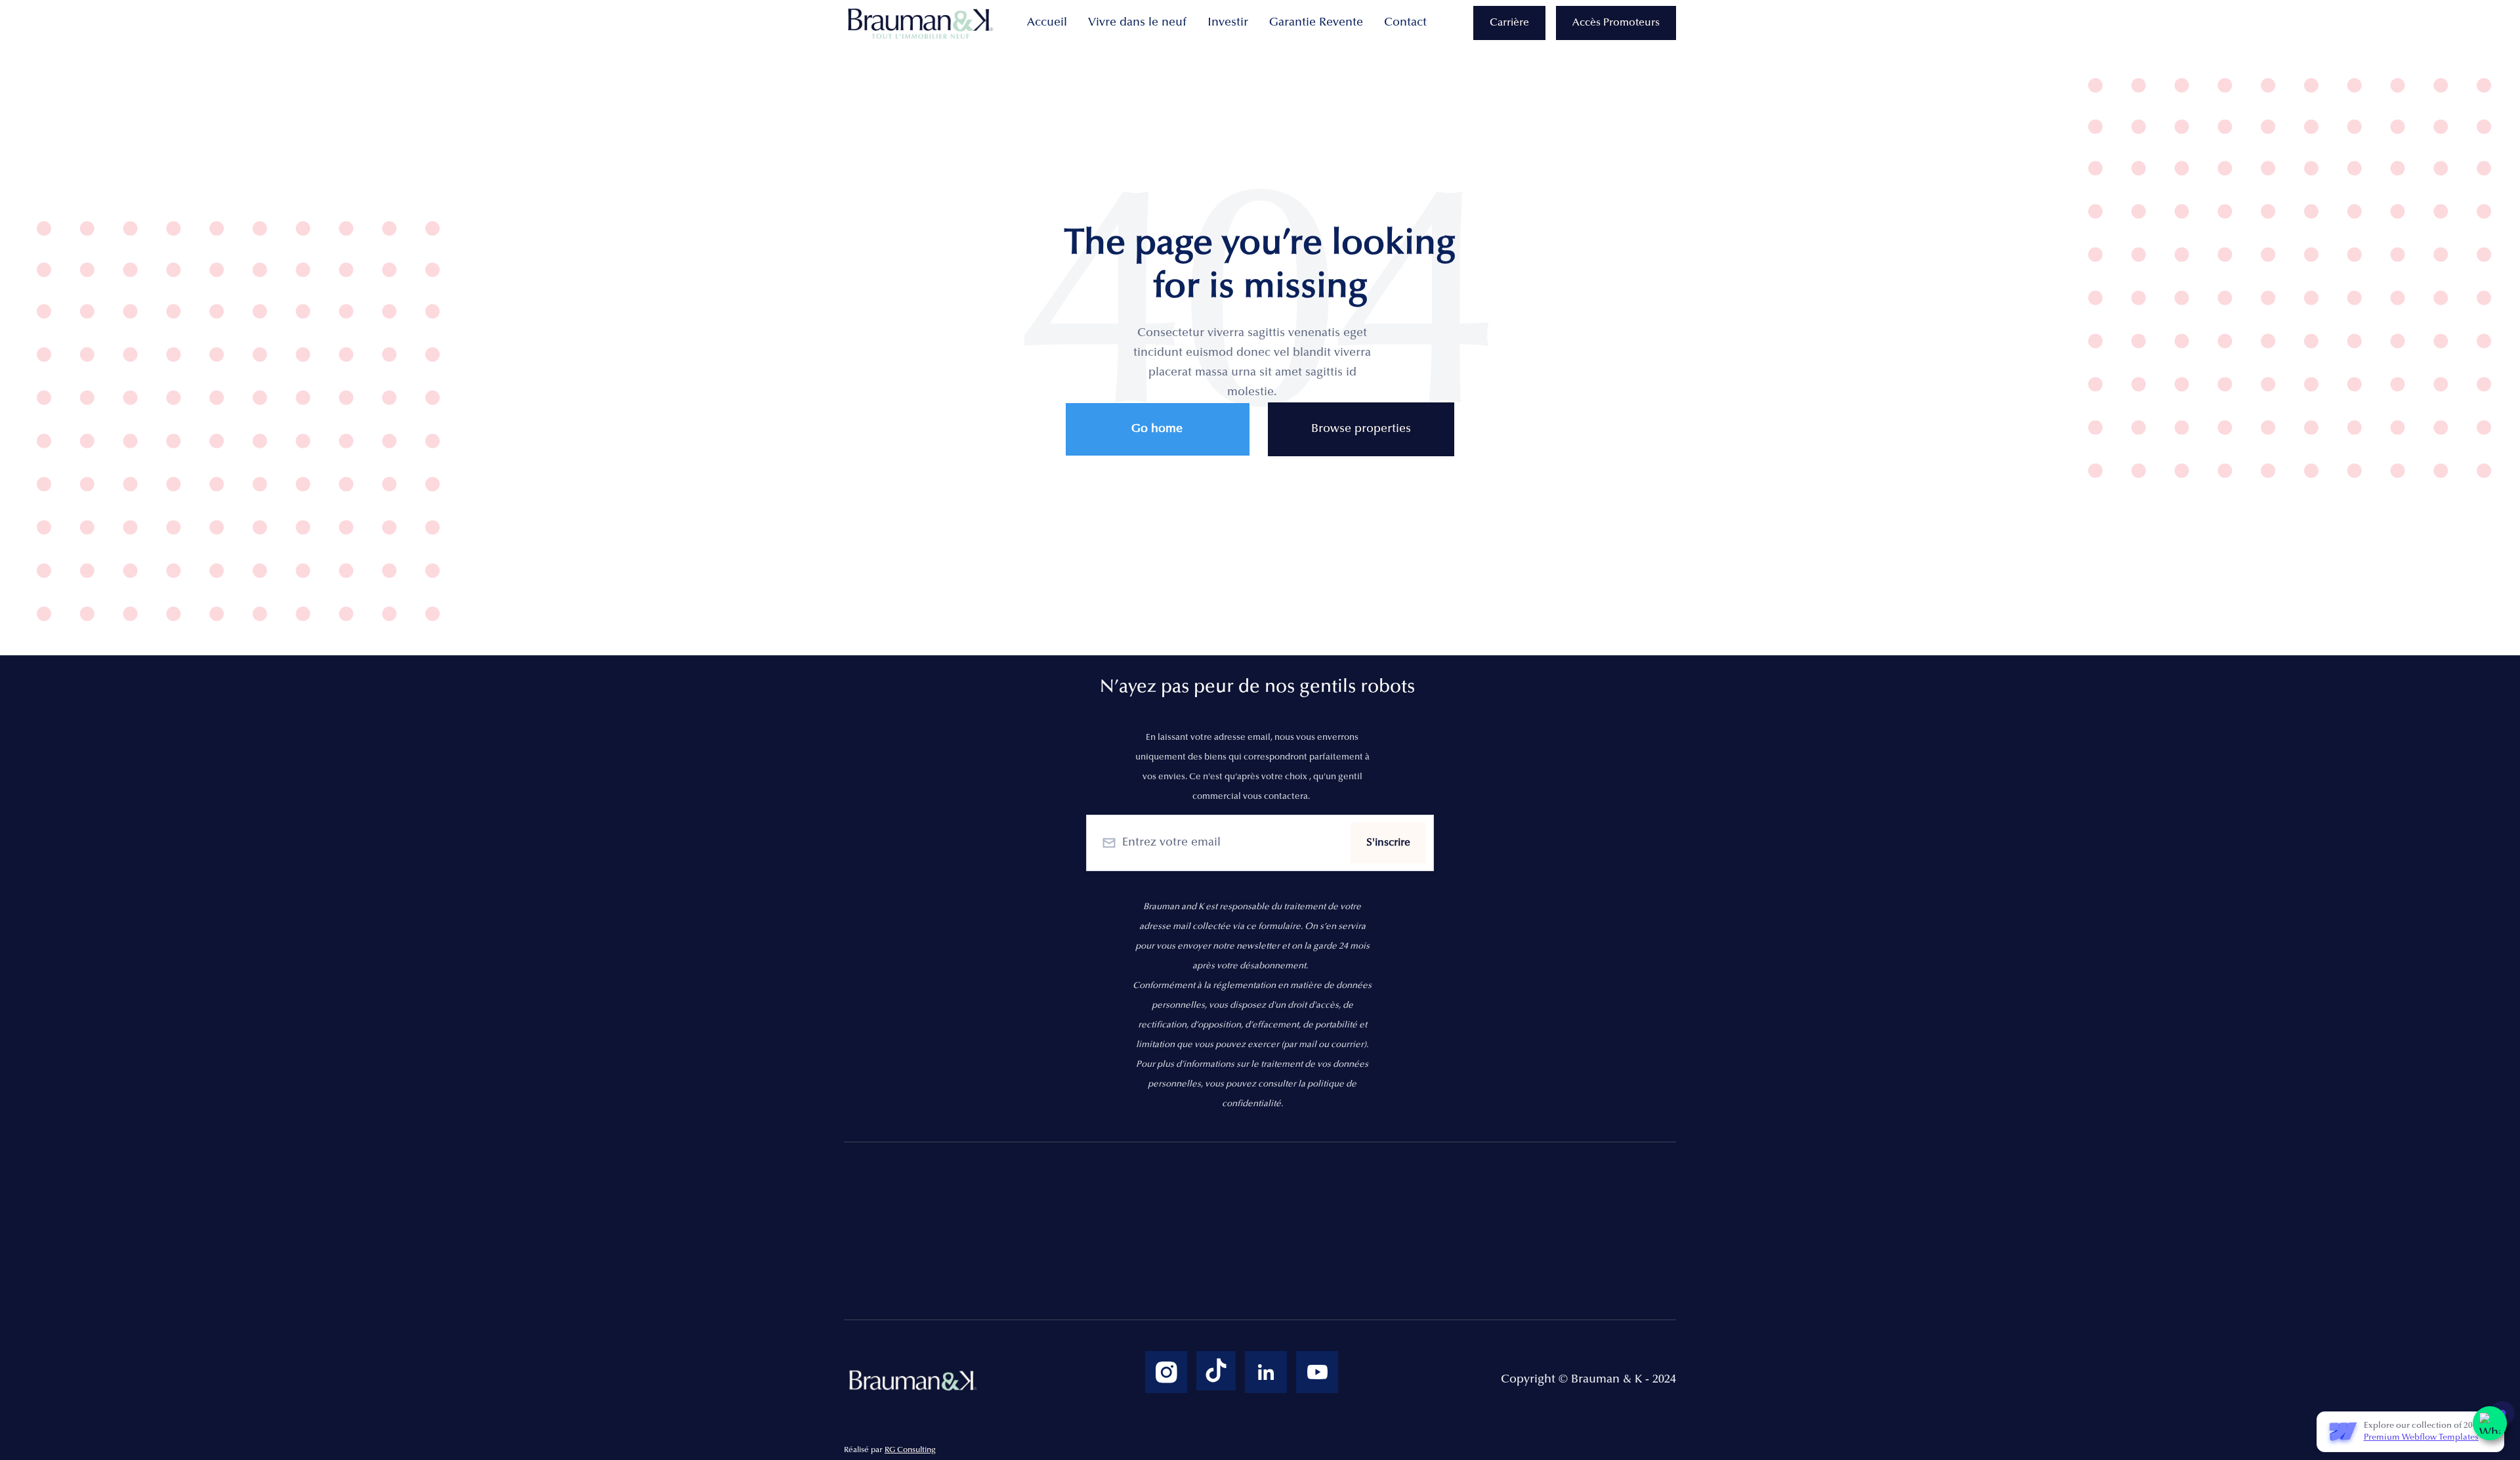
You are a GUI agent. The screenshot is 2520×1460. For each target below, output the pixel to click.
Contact (1405, 23)
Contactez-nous (1173, 1260)
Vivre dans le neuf (1137, 23)
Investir (1228, 23)
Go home (1157, 429)
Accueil (1047, 23)
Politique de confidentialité (1204, 1205)
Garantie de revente (1184, 1287)
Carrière (1509, 23)
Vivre (858, 1205)
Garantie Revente (1316, 23)
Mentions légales (1176, 1177)
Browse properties (1361, 429)
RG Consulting (910, 1450)
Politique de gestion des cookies (1218, 1232)
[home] (923, 23)
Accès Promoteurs (1616, 23)
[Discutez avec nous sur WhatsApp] (2490, 1423)
